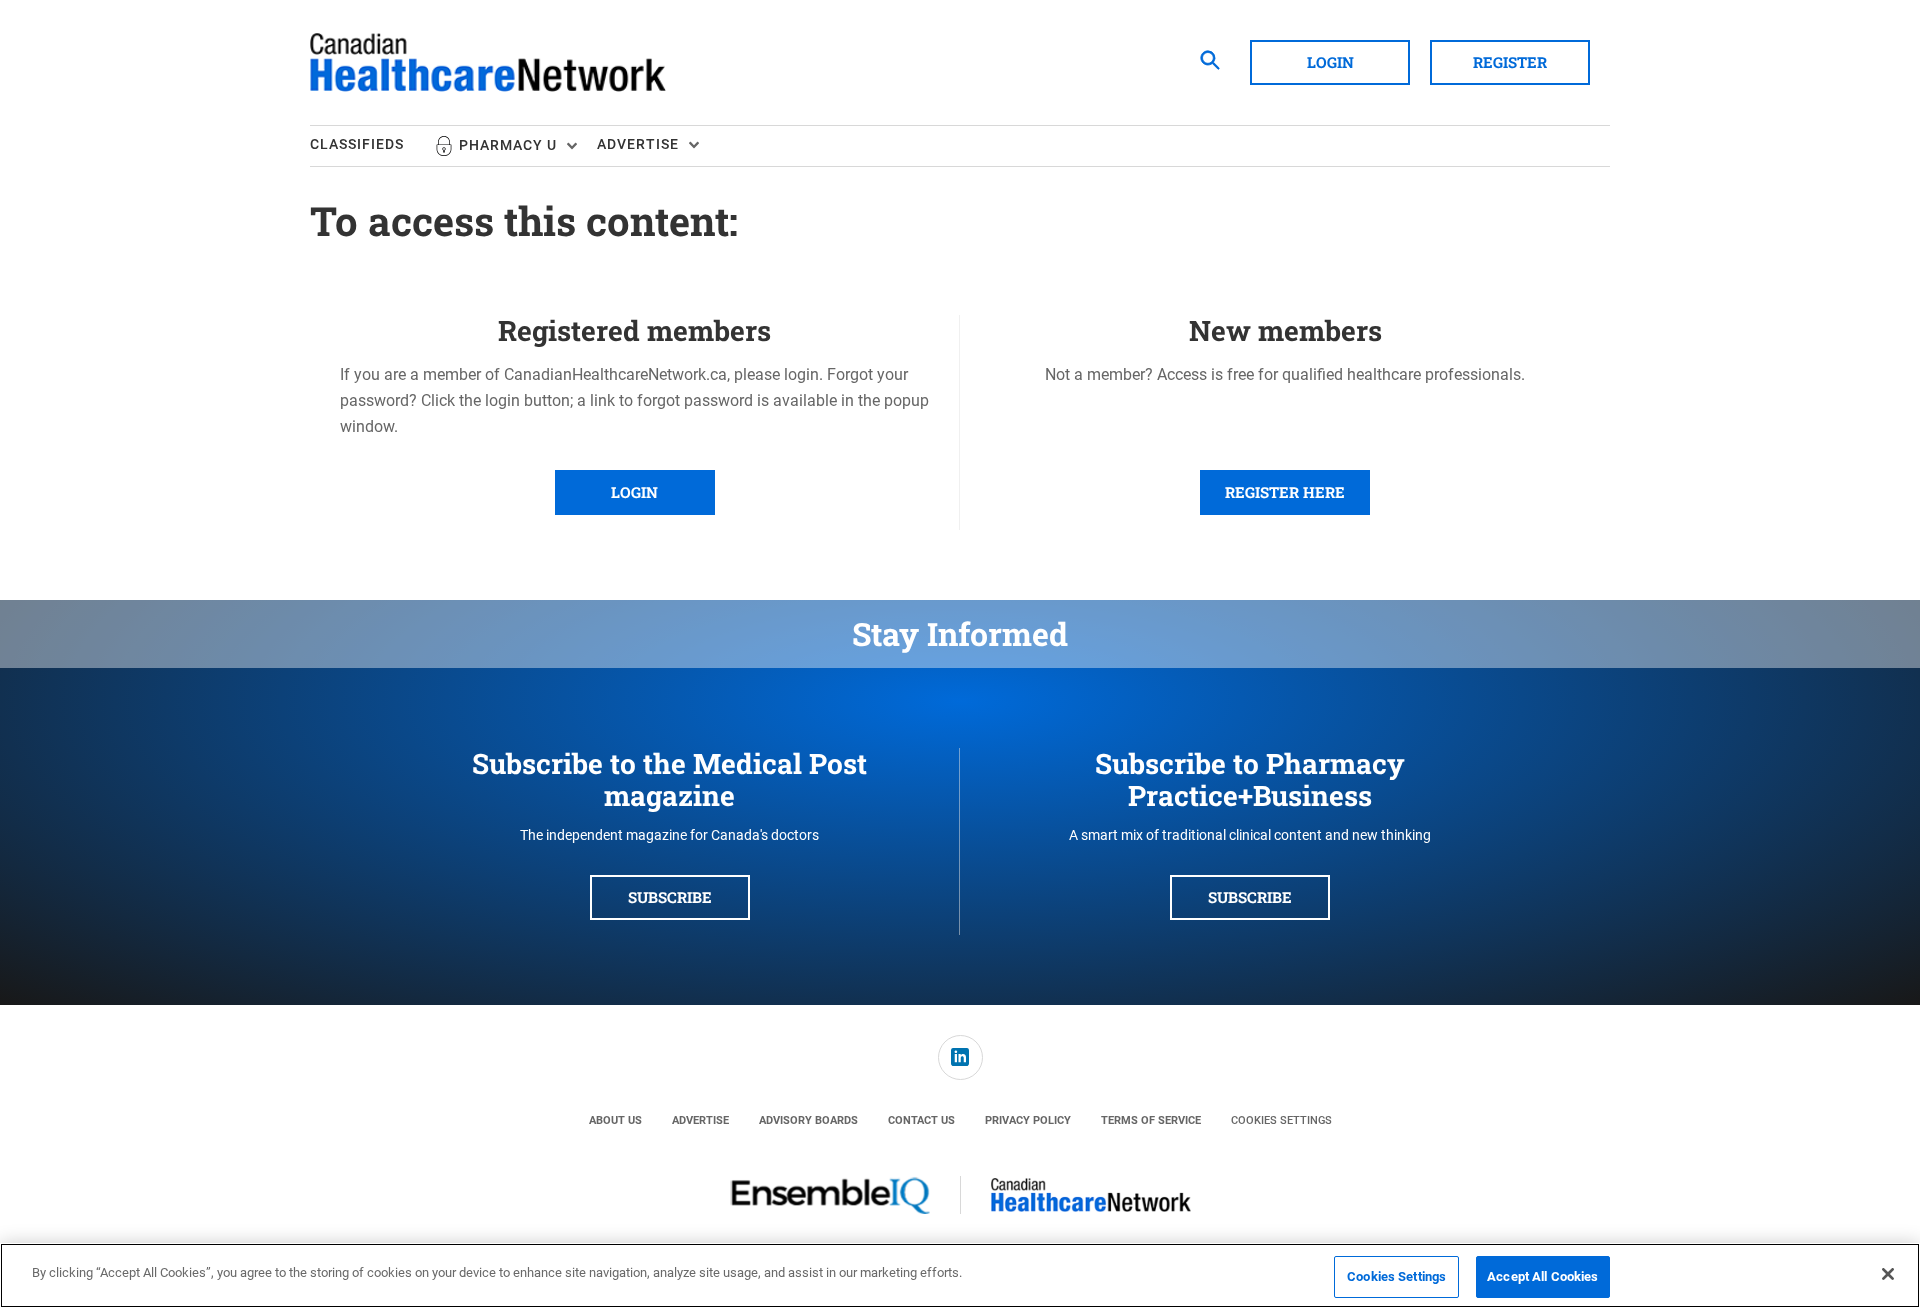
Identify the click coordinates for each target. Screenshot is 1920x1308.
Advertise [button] (638, 144)
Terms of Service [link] (1151, 1120)
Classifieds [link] (357, 144)
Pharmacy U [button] (508, 145)
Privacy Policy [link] (1028, 1120)
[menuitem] (372, 146)
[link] (960, 1057)
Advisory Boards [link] (808, 1120)
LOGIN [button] (634, 492)
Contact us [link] (921, 1120)
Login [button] (1330, 62)
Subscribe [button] (670, 897)
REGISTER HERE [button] (1285, 492)
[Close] (1888, 1274)
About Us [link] (615, 1120)
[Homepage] (488, 63)
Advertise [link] (700, 1120)
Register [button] (1510, 62)
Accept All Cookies (1542, 1276)
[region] (960, 1275)
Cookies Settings (1281, 1120)
